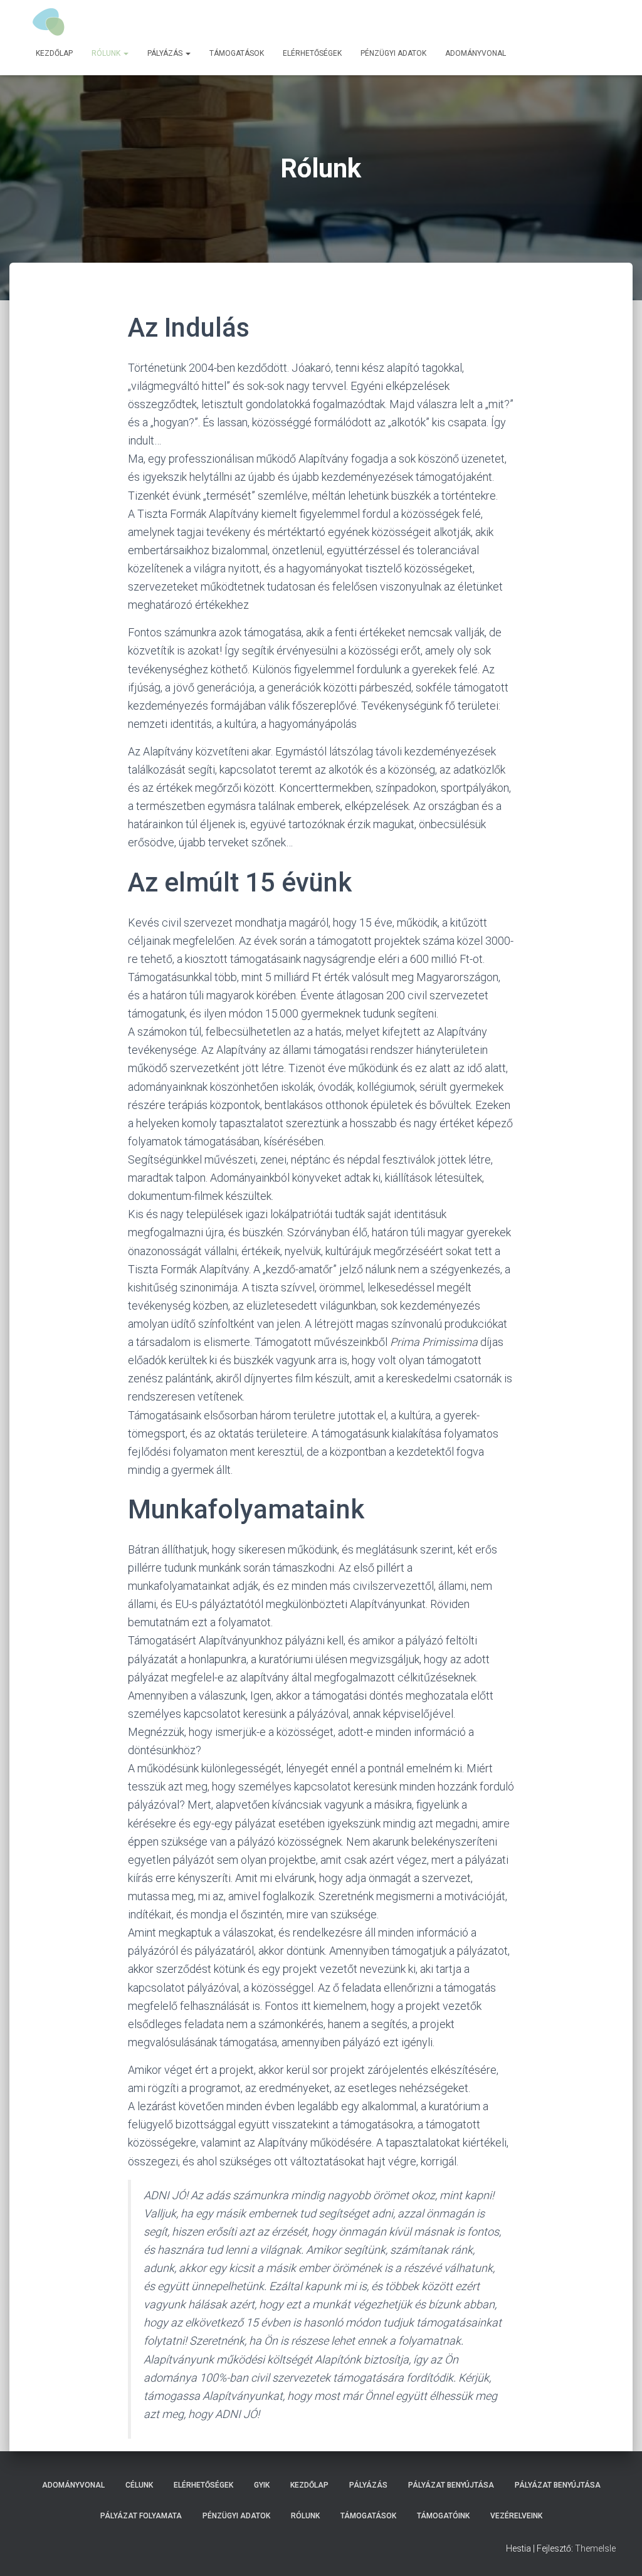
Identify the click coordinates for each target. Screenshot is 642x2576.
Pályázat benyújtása (451, 2485)
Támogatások (237, 53)
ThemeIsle (595, 2548)
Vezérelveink (516, 2516)
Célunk (139, 2485)
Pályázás (166, 53)
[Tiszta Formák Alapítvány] (50, 22)
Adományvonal (476, 53)
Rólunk (107, 53)
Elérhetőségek (312, 53)
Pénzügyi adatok (393, 53)
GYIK (262, 2485)
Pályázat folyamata (141, 2516)
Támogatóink (443, 2516)
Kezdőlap (54, 53)
